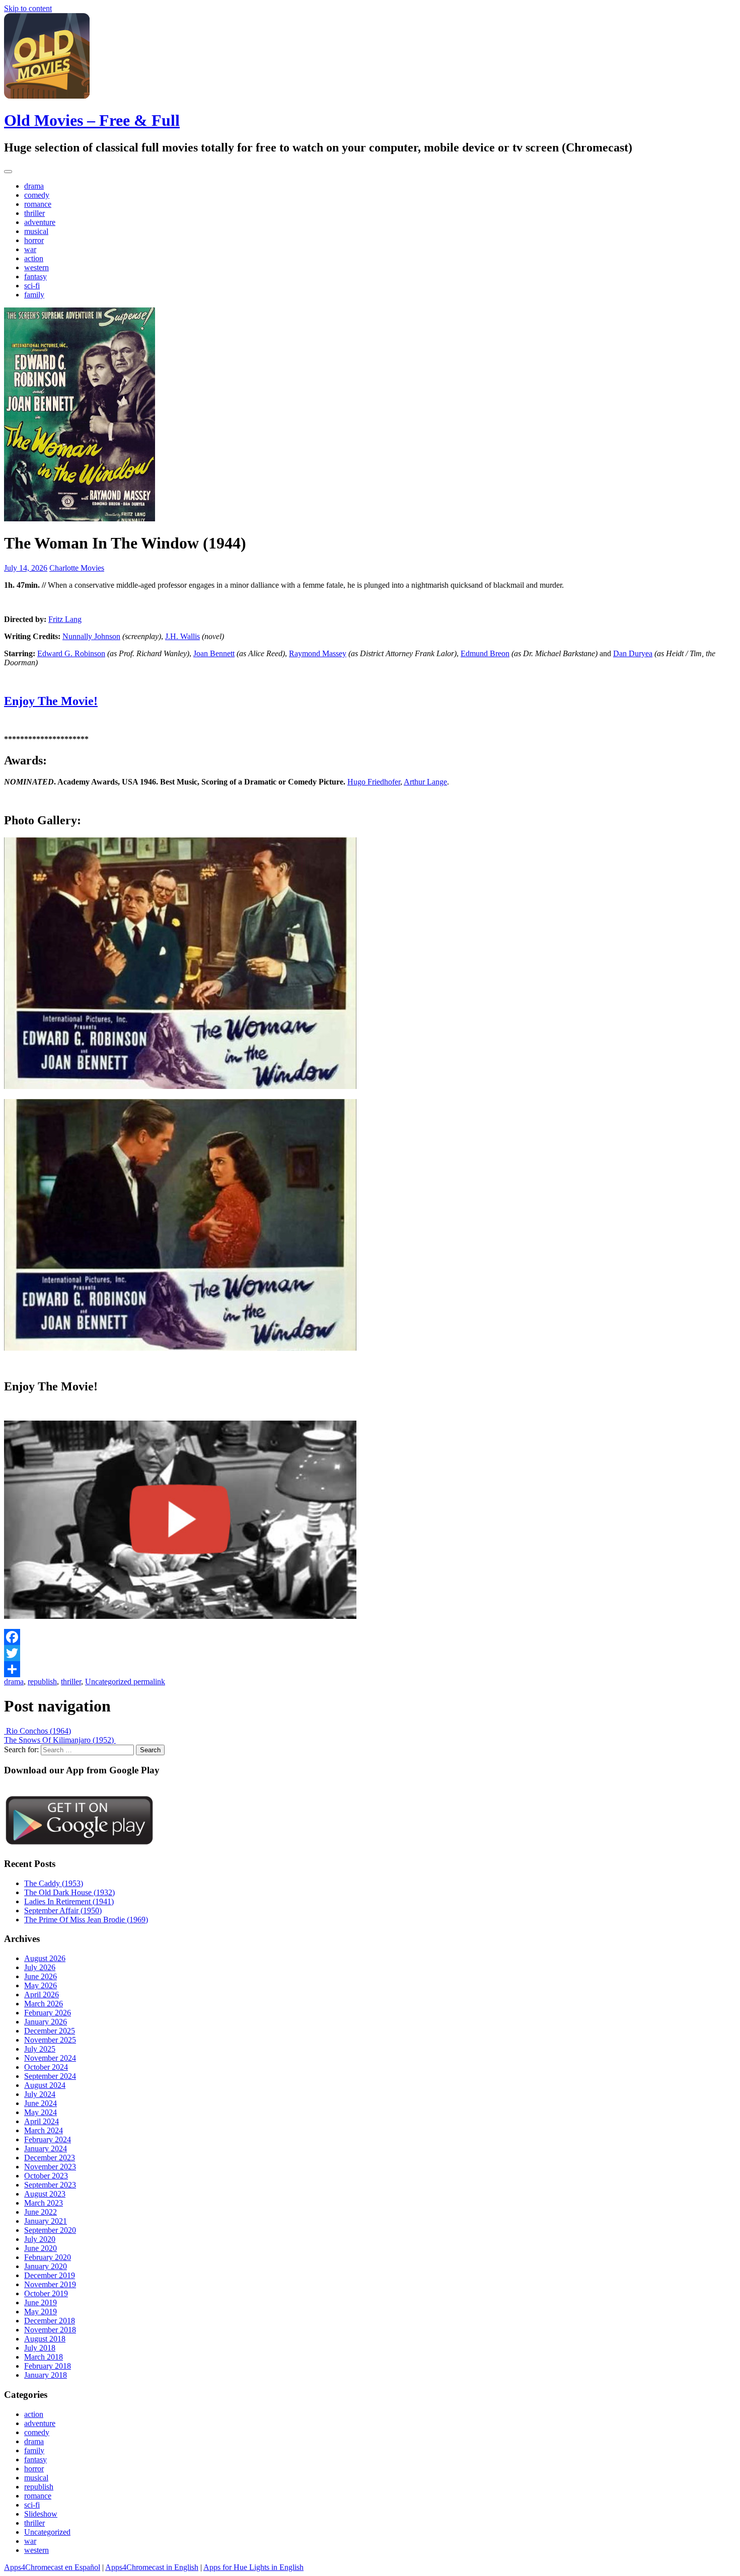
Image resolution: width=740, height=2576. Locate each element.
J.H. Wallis (182, 636)
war (30, 249)
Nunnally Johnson (91, 636)
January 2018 (46, 2375)
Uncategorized (108, 1682)
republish (42, 1682)
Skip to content (28, 8)
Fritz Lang (65, 619)
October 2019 (46, 2293)
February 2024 (48, 2139)
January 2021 (46, 2221)
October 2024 (46, 2067)
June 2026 (41, 1976)
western (36, 267)
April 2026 (42, 1995)
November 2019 (50, 2284)
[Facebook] (370, 1637)
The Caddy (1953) (54, 1883)
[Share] (370, 1669)
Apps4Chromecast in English (152, 2567)
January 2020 (46, 2266)
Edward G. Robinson (71, 653)
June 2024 (41, 2103)
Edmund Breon (485, 653)
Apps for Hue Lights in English (253, 2567)
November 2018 (50, 2330)
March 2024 (44, 2130)
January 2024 (46, 2149)
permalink (148, 1682)
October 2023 (46, 2176)
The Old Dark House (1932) (69, 1892)
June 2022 (41, 2212)
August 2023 (45, 2194)
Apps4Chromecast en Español (52, 2567)
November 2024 (50, 2058)
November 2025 (50, 2040)
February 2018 (48, 2366)
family (34, 295)
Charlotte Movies (77, 568)
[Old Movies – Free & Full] (47, 96)
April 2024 (42, 2121)
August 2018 (45, 2339)
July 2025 (40, 2049)
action (34, 258)
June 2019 (41, 2302)
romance (38, 204)
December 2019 (50, 2275)
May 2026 (41, 1985)
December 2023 (50, 2158)
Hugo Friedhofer (374, 782)
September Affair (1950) (63, 1910)
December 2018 (50, 2321)
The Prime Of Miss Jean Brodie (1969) (86, 1920)
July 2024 (40, 2094)
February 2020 (48, 2257)
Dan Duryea (633, 653)
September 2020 (50, 2230)
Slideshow (41, 2514)
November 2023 (50, 2167)
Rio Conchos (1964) (38, 1731)
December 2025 (50, 2031)
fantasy (35, 277)
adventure (40, 222)
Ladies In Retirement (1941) (69, 1901)
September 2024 (50, 2076)
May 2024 (41, 2112)
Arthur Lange (425, 782)
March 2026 (44, 2004)
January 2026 (46, 2022)
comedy (37, 195)
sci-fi (32, 286)
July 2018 (40, 2348)
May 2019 (41, 2312)
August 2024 (45, 2085)
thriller (34, 213)
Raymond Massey (318, 653)
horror (34, 240)
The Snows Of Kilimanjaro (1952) (60, 1740)
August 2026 (45, 1958)
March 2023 (44, 2203)
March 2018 (44, 2357)
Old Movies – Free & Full (92, 120)
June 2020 (41, 2248)
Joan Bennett (214, 653)
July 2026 (40, 1967)
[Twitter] (370, 1653)
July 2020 (40, 2239)
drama (34, 186)
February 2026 (48, 2013)
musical (36, 231)
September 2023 (50, 2185)
